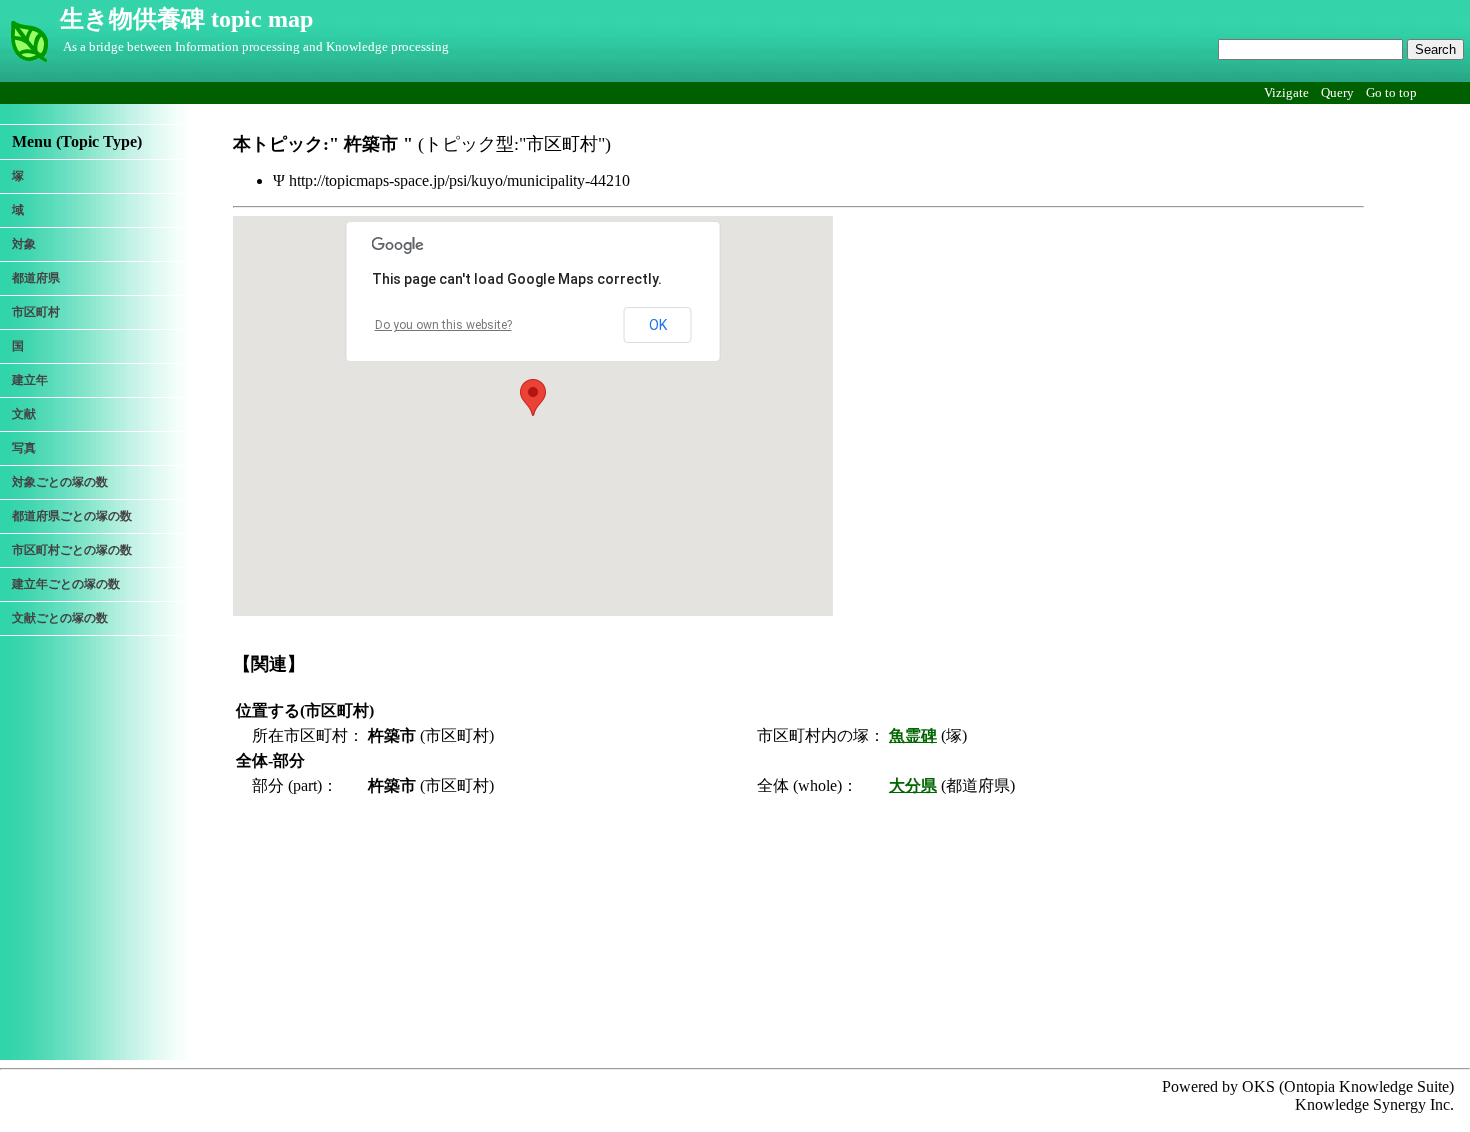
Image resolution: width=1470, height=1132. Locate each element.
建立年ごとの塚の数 (66, 584)
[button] (533, 397)
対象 (24, 244)
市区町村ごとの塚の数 (72, 550)
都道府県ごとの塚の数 (72, 516)
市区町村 (36, 312)
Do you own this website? (443, 325)
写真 (24, 448)
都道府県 (36, 278)
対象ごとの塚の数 (60, 482)
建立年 (30, 380)
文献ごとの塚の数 (60, 618)
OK (658, 325)
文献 (24, 414)
